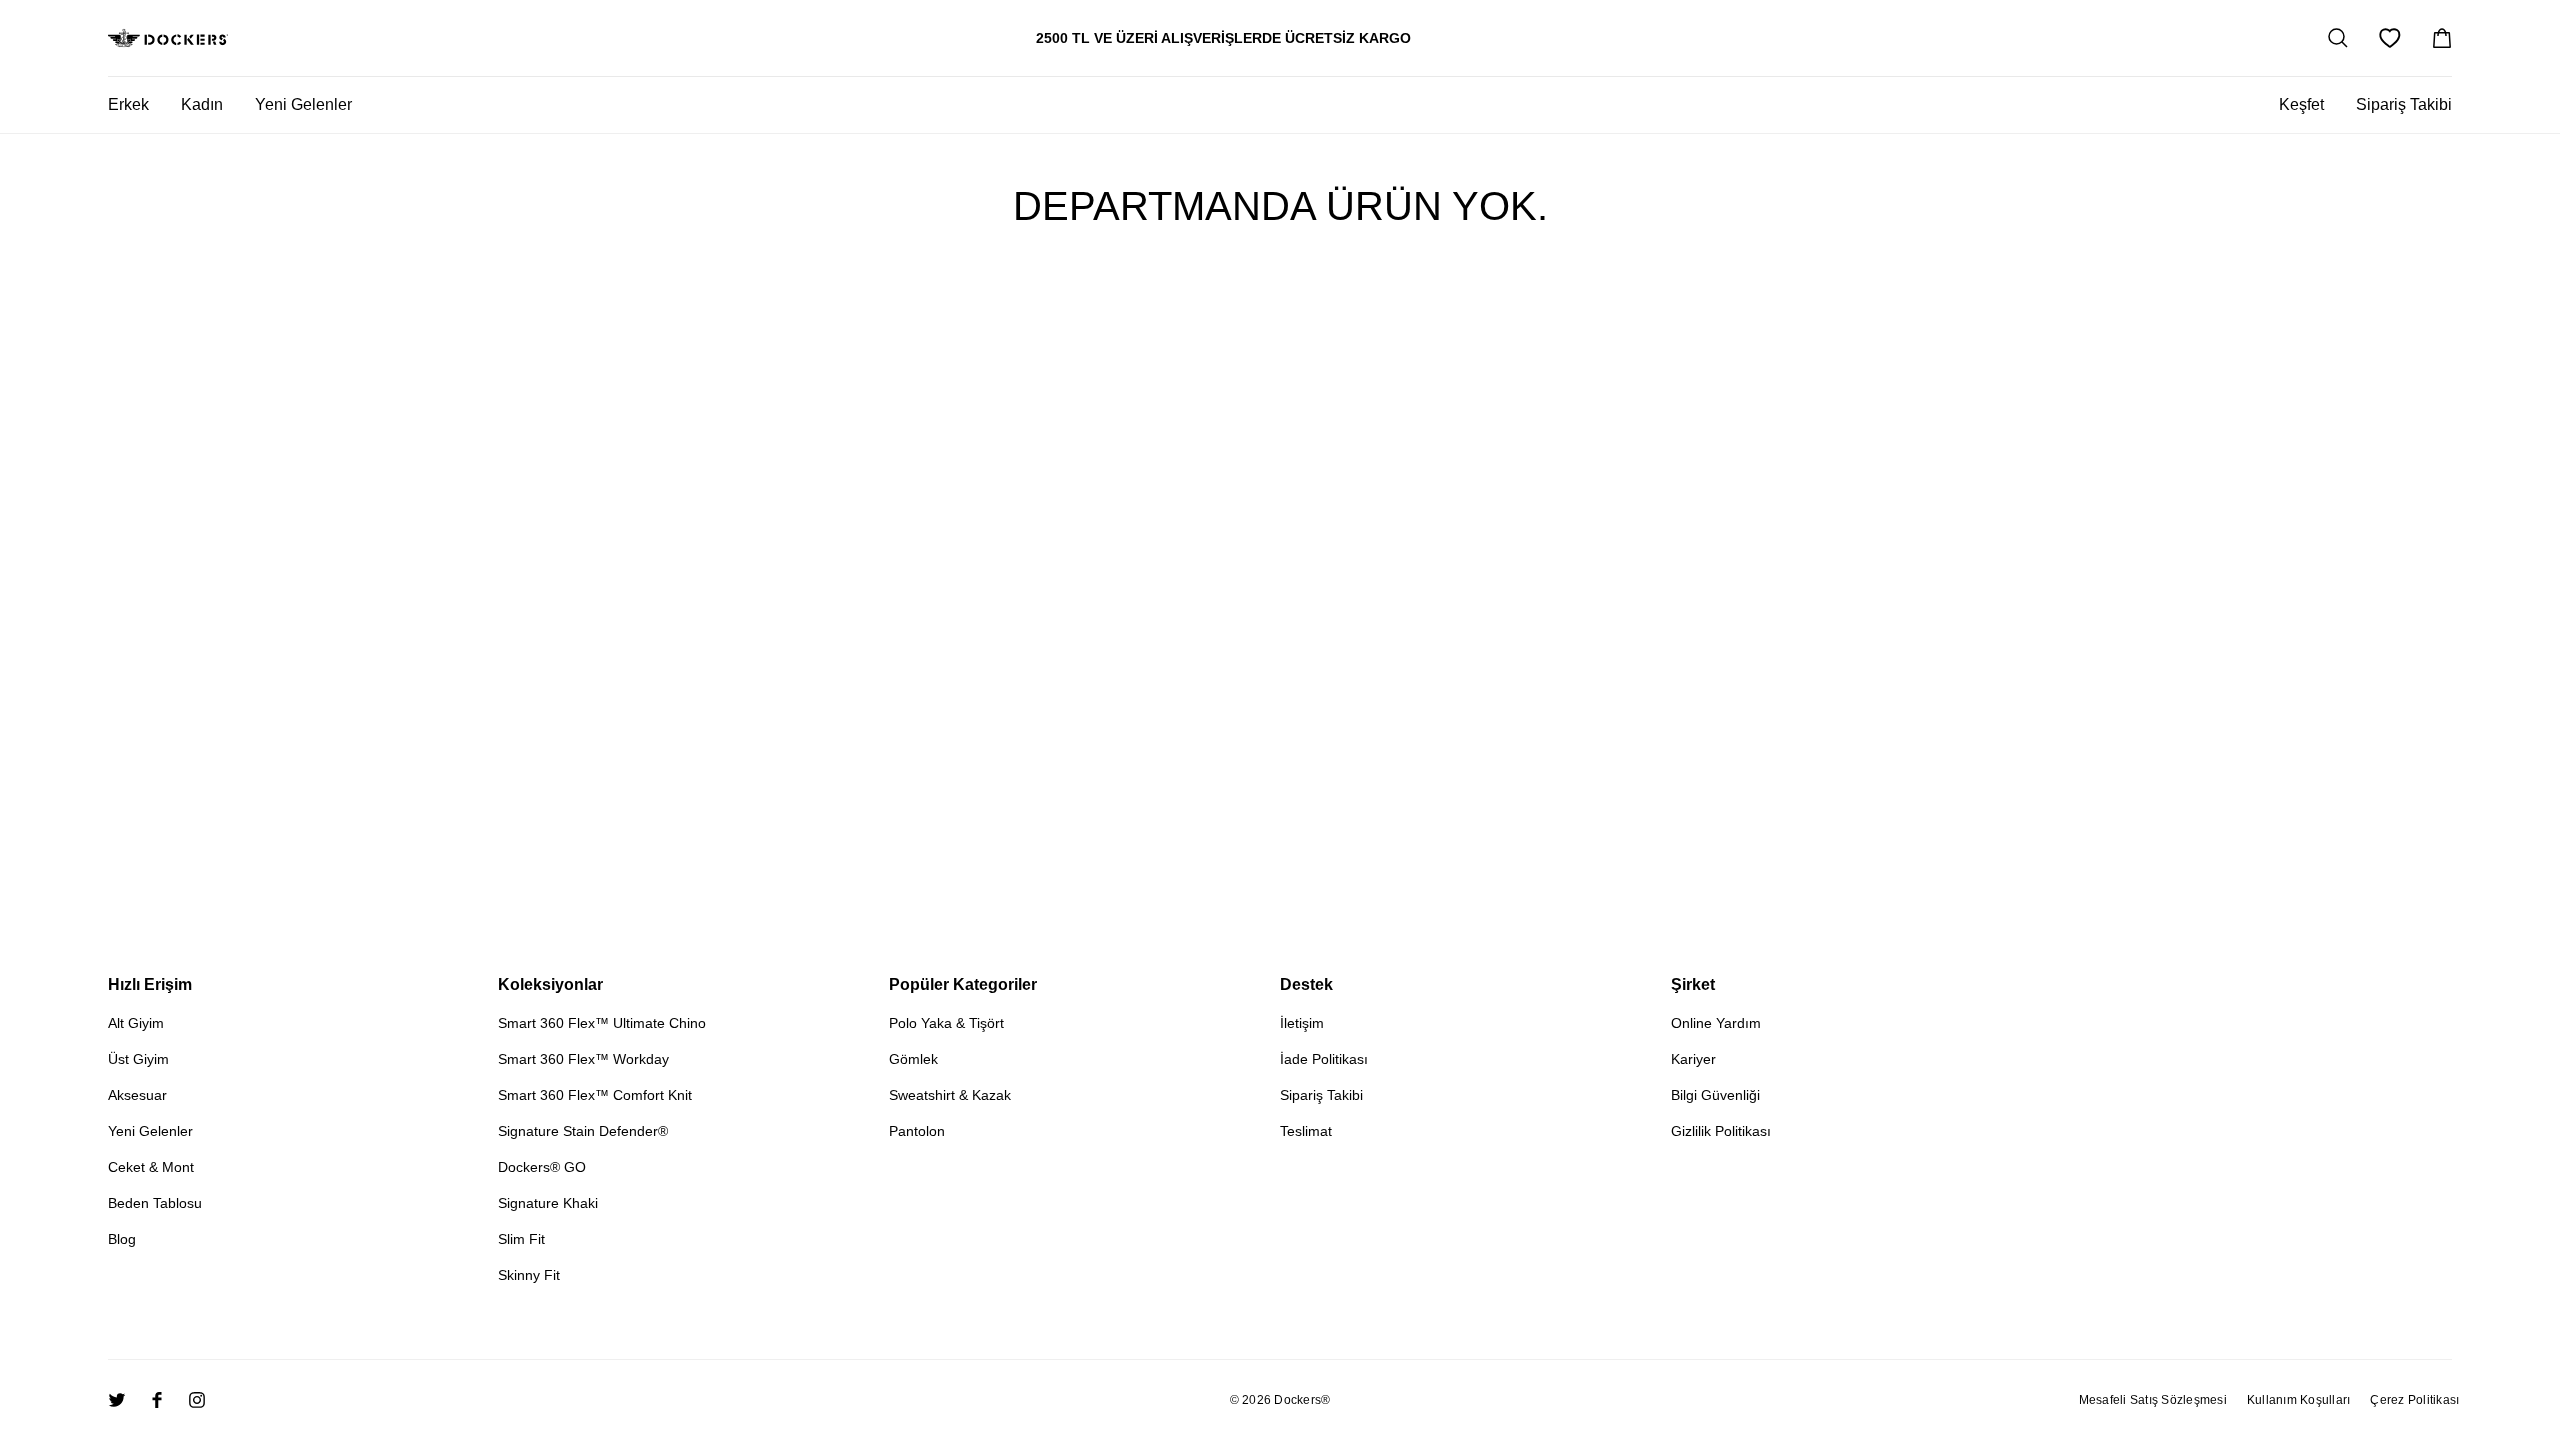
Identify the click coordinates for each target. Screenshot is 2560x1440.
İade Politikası (1324, 1059)
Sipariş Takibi (2404, 104)
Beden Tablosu (155, 1203)
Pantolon (917, 1131)
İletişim (1302, 1023)
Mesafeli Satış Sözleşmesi (2153, 1400)
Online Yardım (1716, 1023)
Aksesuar (137, 1095)
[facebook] (157, 1400)
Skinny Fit (529, 1275)
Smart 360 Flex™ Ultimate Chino (602, 1023)
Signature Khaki (548, 1203)
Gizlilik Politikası (1721, 1131)
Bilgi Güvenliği (1715, 1095)
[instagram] (197, 1400)
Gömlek (913, 1059)
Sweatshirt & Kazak (950, 1095)
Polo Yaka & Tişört (946, 1023)
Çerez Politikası (2414, 1400)
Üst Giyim (138, 1059)
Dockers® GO (542, 1167)
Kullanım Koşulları (2299, 1400)
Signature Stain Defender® (583, 1131)
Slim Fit (521, 1239)
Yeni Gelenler (150, 1131)
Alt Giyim (136, 1023)
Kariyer (1693, 1059)
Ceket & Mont (151, 1167)
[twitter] (117, 1400)
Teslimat (1306, 1131)
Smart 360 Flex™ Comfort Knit (595, 1095)
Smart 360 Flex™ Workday (583, 1059)
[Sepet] (2442, 38)
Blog (122, 1239)
